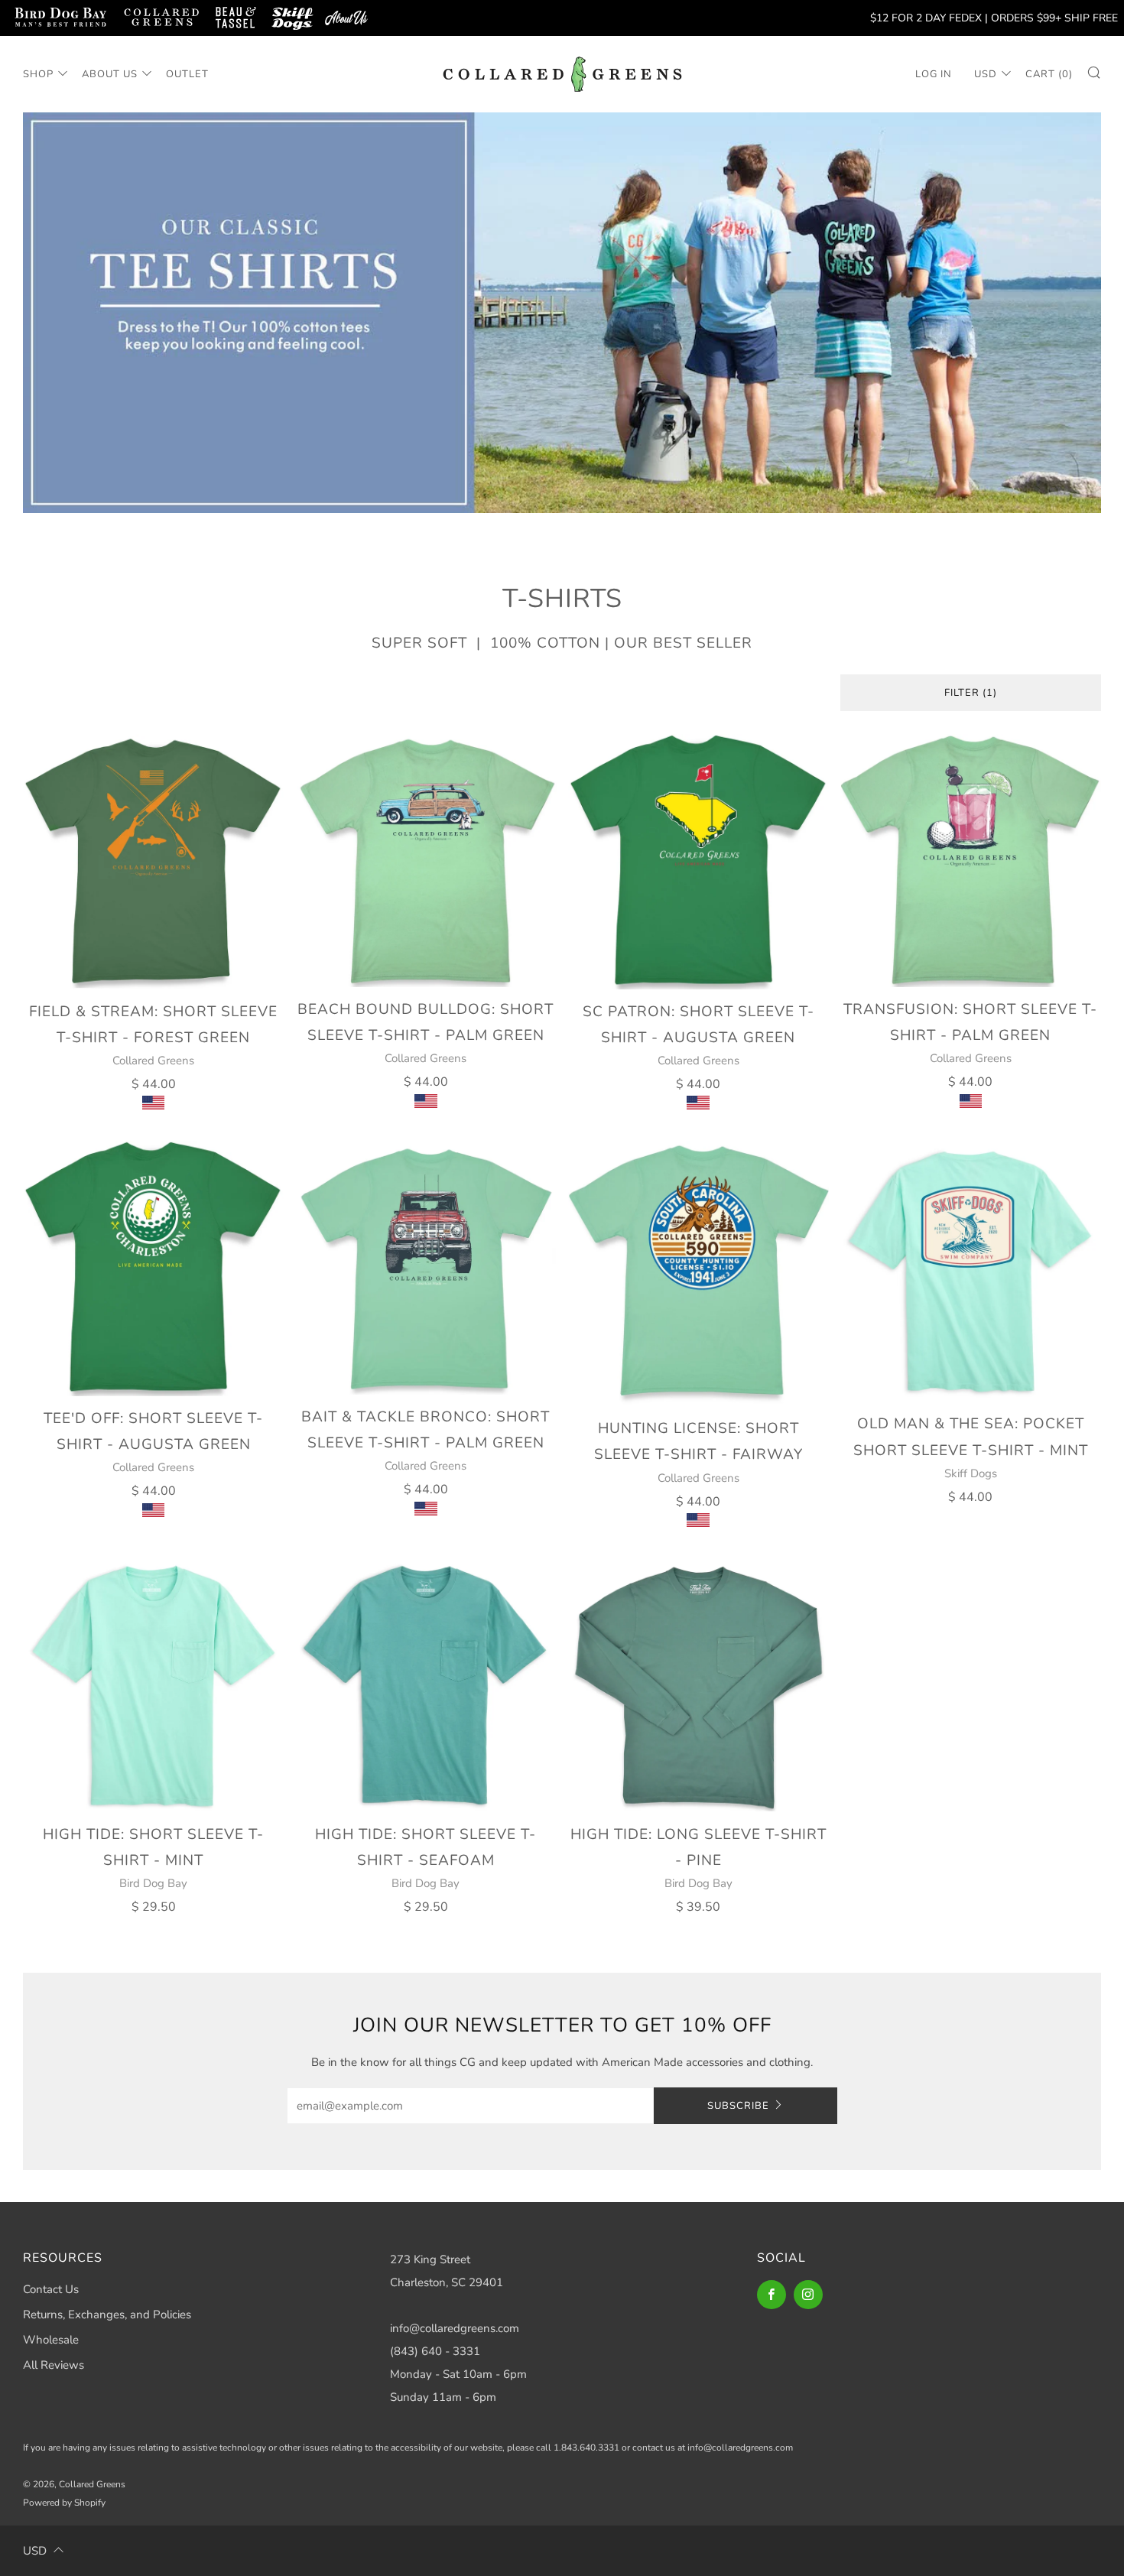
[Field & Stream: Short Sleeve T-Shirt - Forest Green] (153, 862)
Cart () (1049, 74)
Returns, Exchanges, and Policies (107, 2315)
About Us (110, 74)
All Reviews (54, 2365)
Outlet (187, 74)
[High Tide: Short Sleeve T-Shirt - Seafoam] (426, 1685)
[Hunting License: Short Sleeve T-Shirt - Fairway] (698, 1273)
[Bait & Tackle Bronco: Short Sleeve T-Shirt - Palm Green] (426, 1268)
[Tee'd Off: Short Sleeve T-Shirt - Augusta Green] (153, 1269)
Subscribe (738, 2106)
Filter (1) (971, 693)
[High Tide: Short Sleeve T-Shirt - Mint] (153, 1685)
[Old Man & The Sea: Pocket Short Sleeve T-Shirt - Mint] (971, 1271)
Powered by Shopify (64, 2503)
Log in (934, 74)
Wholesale (51, 2340)
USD (986, 74)
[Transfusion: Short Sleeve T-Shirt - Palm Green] (971, 861)
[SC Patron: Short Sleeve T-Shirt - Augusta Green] (698, 862)
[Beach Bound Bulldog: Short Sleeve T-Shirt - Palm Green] (426, 861)
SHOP (38, 74)
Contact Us (51, 2289)
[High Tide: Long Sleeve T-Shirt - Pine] (698, 1685)
